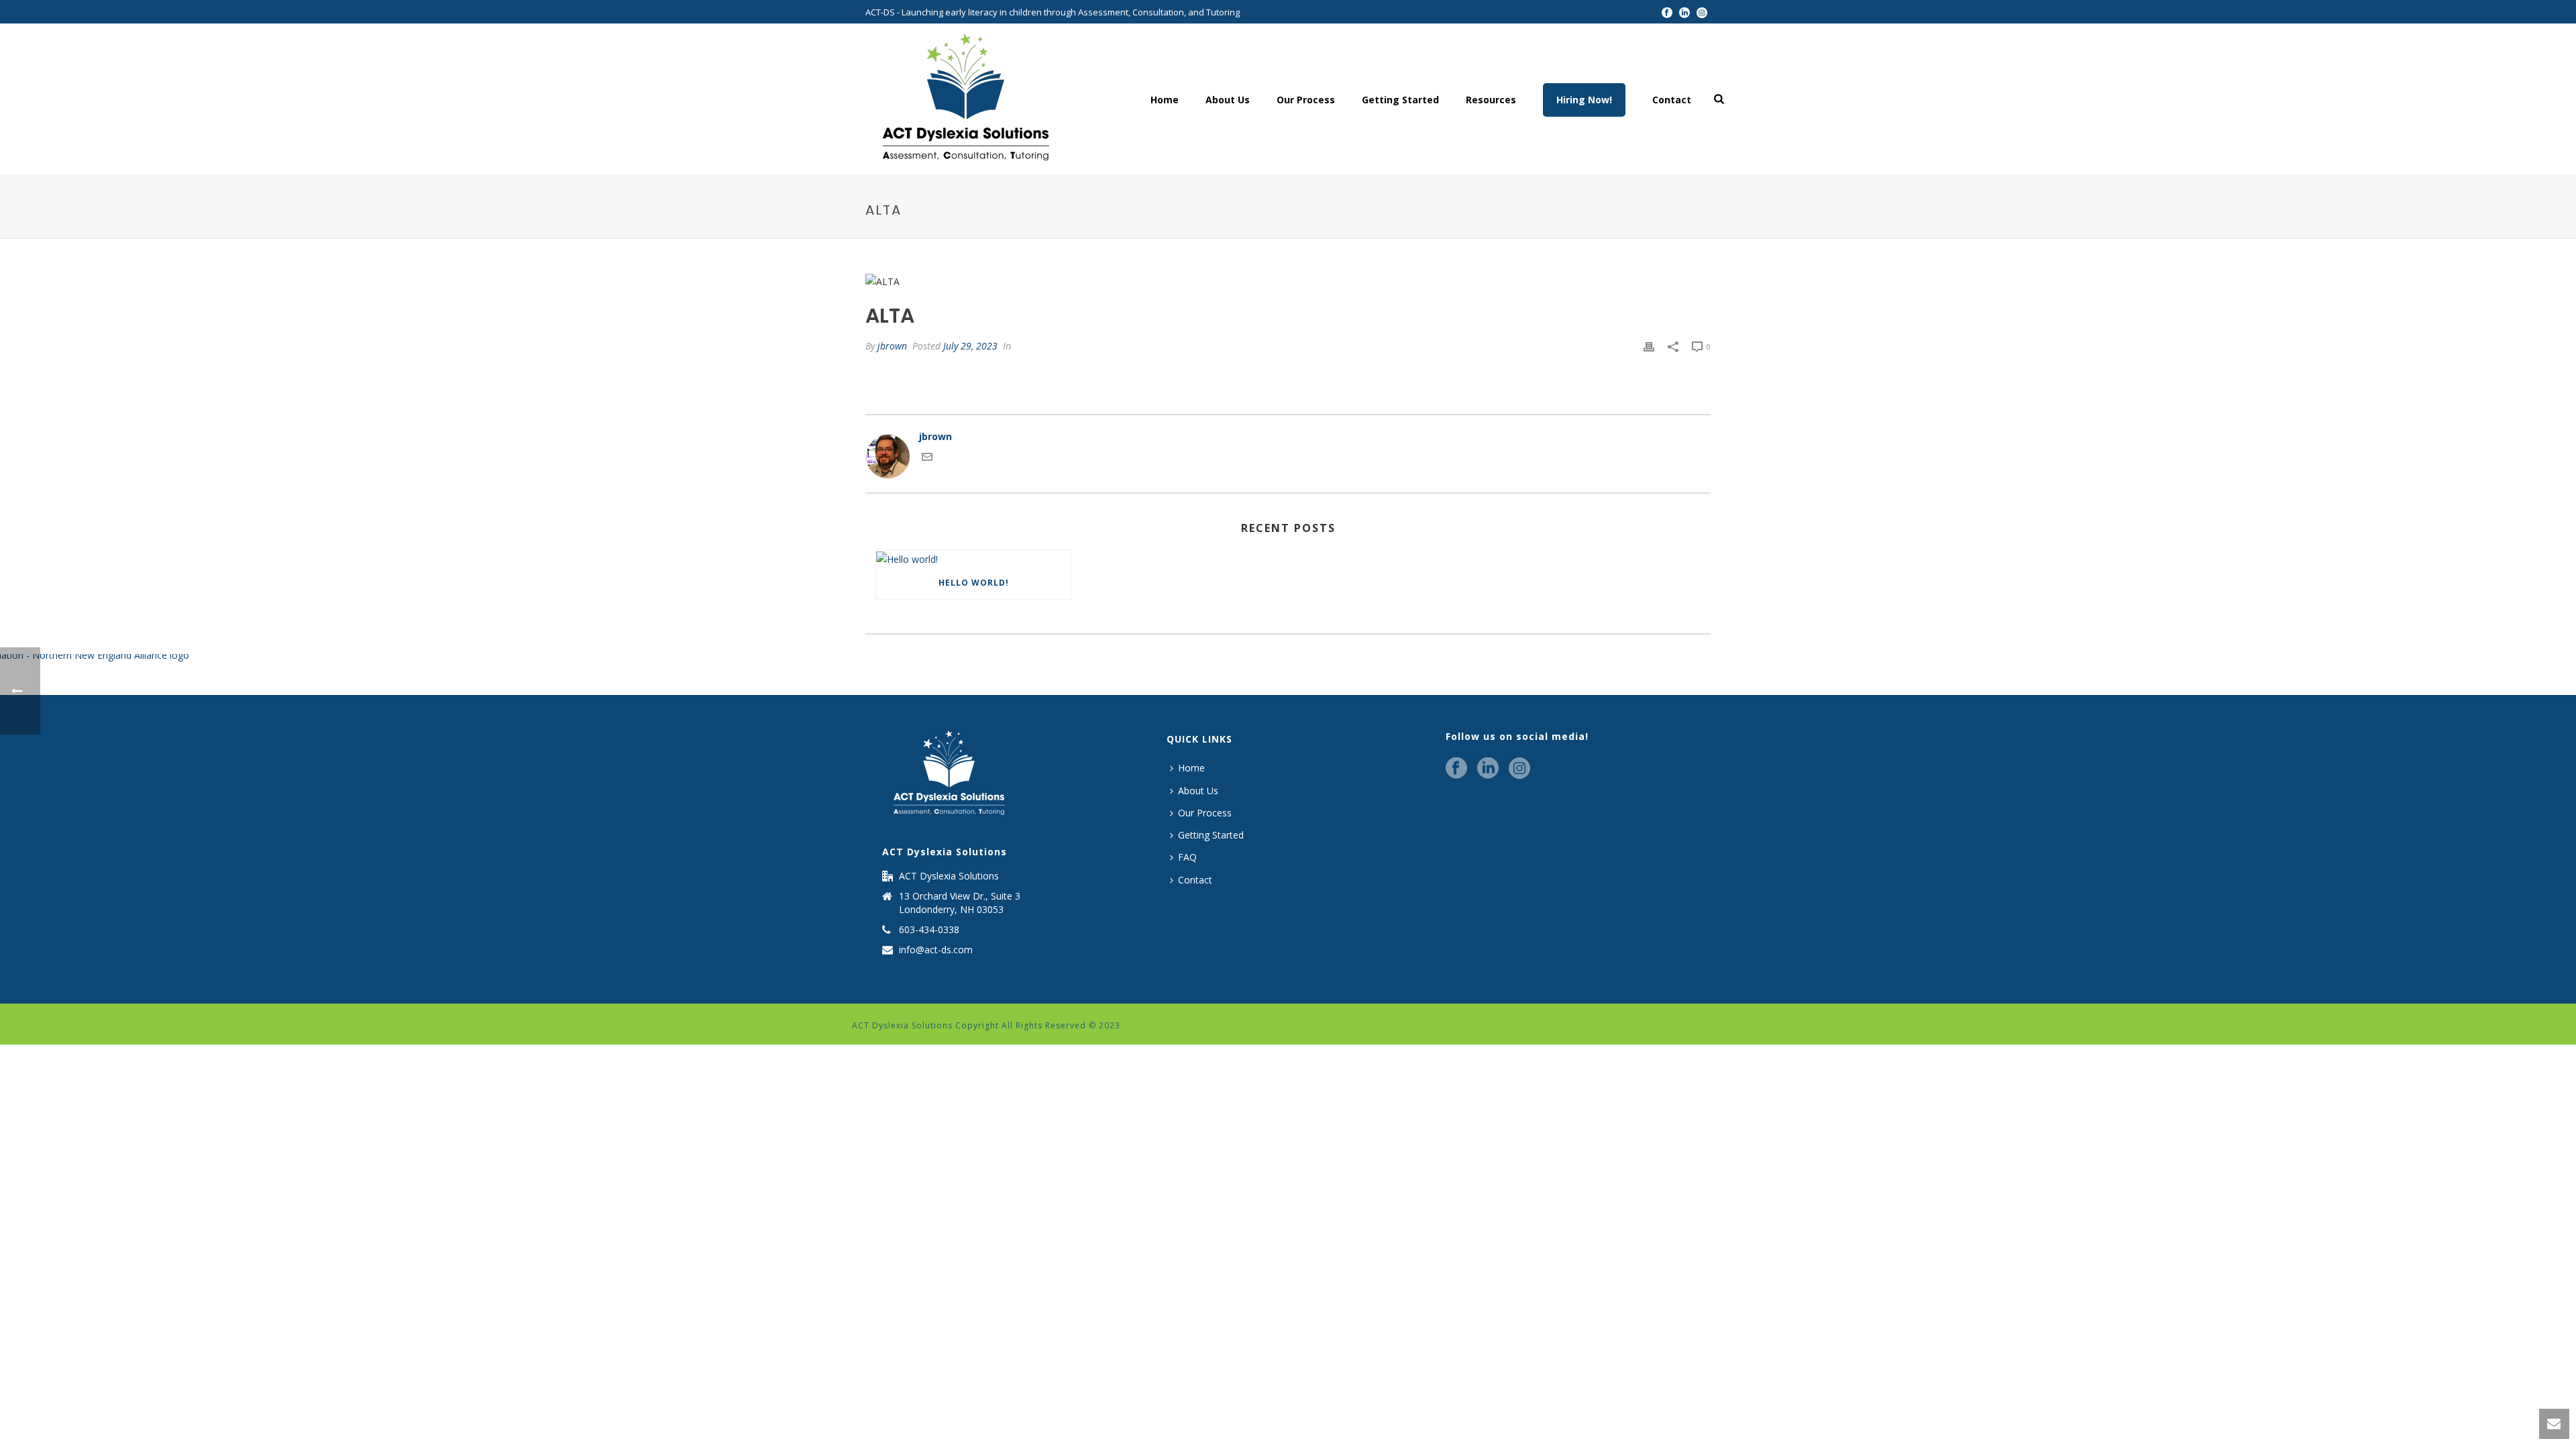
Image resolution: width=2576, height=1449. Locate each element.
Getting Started (1400, 100)
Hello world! (974, 583)
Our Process (1306, 100)
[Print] (1649, 346)
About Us (1228, 100)
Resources (1491, 100)
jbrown (892, 346)
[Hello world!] (973, 558)
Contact (1672, 100)
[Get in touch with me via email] (927, 459)
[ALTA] (1288, 281)
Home (1165, 100)
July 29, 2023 (970, 346)
